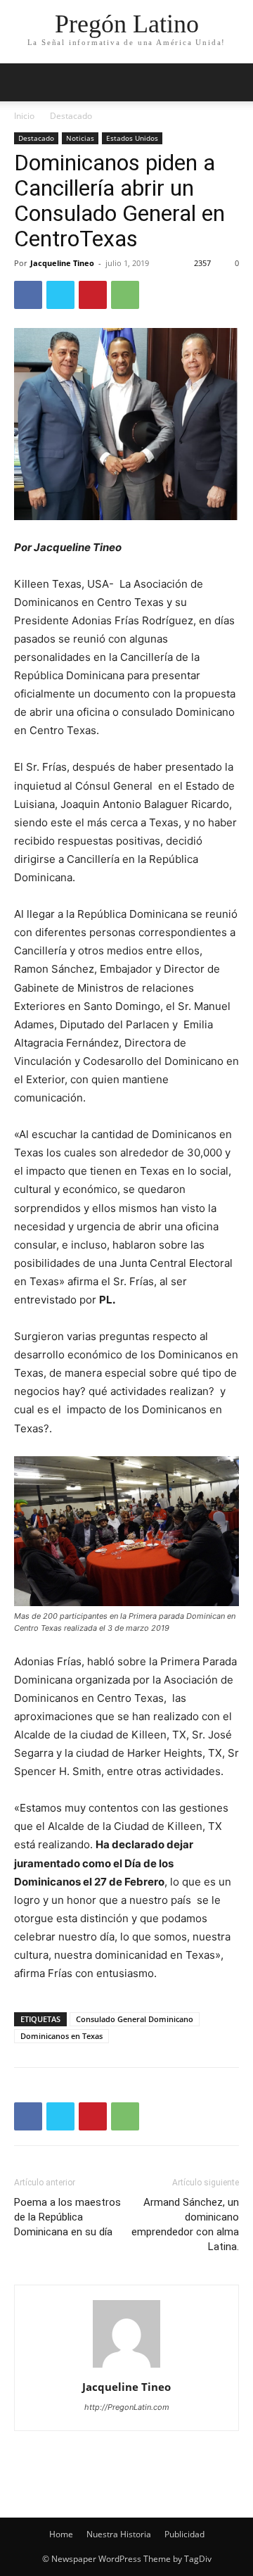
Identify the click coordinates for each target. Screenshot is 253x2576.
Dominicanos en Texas (61, 2036)
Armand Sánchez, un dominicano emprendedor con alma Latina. (185, 2224)
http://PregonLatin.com (127, 2407)
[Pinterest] (93, 295)
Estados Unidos (132, 138)
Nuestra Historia (119, 2534)
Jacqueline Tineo (62, 263)
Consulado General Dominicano (135, 2019)
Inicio (24, 116)
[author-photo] (126, 2367)
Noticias (80, 138)
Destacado (71, 116)
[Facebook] (28, 295)
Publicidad (184, 2534)
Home (61, 2534)
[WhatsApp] (125, 295)
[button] (233, 82)
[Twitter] (60, 295)
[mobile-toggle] (24, 82)
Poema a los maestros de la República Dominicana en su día (67, 2217)
